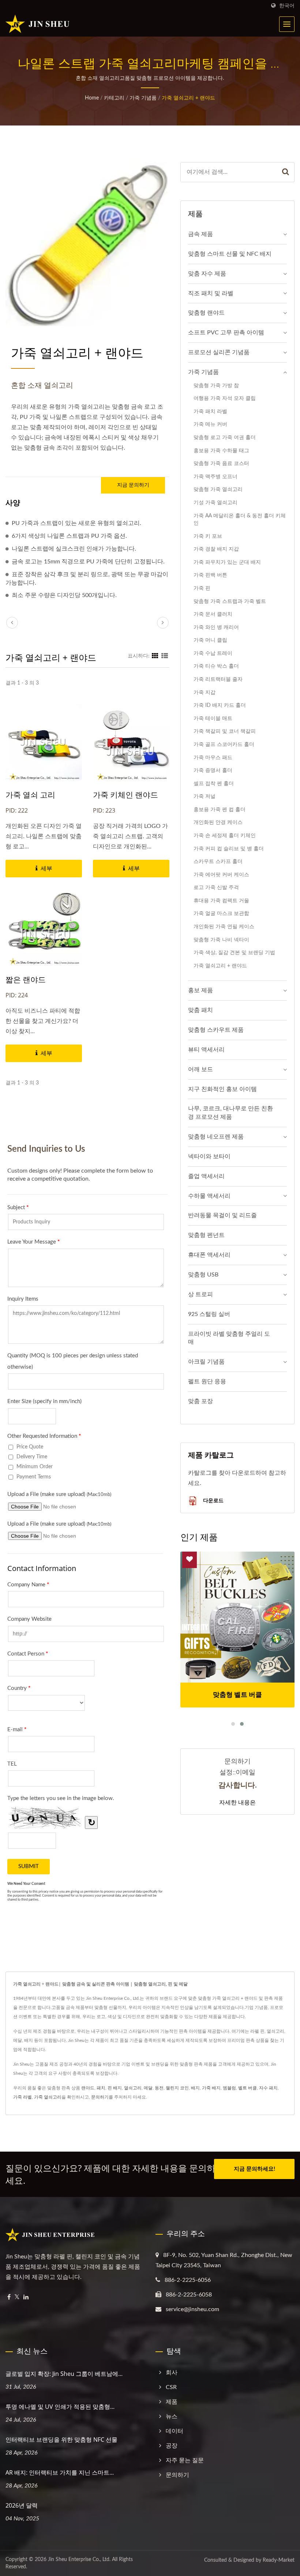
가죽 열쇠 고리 (30, 795)
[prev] (12, 623)
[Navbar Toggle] (287, 24)
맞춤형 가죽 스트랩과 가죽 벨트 (230, 601)
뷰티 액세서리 (206, 1050)
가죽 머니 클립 (210, 640)
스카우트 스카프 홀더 (218, 861)
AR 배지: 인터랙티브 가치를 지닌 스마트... (60, 2472)
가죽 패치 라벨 (210, 411)
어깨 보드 (200, 1069)
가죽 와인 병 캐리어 (216, 627)
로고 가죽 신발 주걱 (216, 887)
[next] (163, 623)
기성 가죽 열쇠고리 (215, 503)
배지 (195, 2088)
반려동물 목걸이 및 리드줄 (222, 1215)
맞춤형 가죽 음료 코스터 (221, 463)
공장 (172, 2446)
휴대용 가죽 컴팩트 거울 (221, 901)
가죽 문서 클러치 (213, 614)
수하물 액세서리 (209, 1196)
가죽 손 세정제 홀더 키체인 (225, 835)
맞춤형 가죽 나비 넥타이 (221, 940)
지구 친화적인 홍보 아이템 (222, 1089)
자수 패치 (268, 2088)
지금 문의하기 (133, 485)
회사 (172, 2373)
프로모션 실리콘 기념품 (219, 352)
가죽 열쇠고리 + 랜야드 (188, 98)
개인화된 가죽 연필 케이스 (224, 927)
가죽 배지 (211, 2088)
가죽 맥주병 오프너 (215, 477)
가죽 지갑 (205, 692)
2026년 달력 (22, 2505)
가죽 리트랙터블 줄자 (218, 679)
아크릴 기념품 (206, 1362)
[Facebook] (9, 2297)
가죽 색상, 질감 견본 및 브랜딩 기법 (234, 953)
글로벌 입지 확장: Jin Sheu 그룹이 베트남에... (64, 2374)
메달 (148, 2088)
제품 (172, 2402)
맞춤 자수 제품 (207, 274)
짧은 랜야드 (26, 979)
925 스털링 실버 (209, 1314)
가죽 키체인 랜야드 (125, 795)
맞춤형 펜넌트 (206, 1235)
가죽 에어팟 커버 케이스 (221, 875)
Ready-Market (279, 2560)
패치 (101, 2088)
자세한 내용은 (237, 1802)
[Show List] (165, 656)
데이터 (175, 2431)
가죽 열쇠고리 (48, 2097)
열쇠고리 (133, 2088)
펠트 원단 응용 (207, 1381)
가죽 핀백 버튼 (210, 575)
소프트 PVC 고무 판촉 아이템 (226, 333)
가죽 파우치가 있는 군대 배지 (227, 562)
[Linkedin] (26, 2297)
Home (92, 98)
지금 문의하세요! (254, 2169)
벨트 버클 (247, 2088)
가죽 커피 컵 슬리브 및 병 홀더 (229, 849)
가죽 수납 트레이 (213, 653)
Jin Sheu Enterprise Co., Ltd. (79, 2560)
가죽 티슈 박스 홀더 (216, 666)
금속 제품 (200, 234)
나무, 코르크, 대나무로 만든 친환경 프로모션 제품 (230, 1113)
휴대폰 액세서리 (209, 1255)
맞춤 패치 (200, 1010)
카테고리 (114, 98)
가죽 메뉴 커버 (210, 424)
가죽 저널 (205, 796)
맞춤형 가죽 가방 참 (216, 385)
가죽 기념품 (143, 98)
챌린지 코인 (177, 2088)
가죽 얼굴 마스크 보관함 (221, 913)
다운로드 (213, 1500)
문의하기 (100, 2097)
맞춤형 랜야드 (206, 313)
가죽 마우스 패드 (213, 758)
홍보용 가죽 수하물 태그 (221, 451)
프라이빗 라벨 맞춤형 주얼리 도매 (229, 1338)
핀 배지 (115, 2088)
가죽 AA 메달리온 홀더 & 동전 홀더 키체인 (240, 520)
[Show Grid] (155, 656)
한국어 (287, 6)
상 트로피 (200, 1294)
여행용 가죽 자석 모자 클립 (225, 398)
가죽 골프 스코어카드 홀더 (224, 744)
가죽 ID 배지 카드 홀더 (220, 705)
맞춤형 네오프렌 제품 (216, 1137)
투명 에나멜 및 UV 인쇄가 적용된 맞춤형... (60, 2407)
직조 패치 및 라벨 (211, 293)
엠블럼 (229, 2088)
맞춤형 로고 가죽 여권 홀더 (225, 437)
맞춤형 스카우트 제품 (216, 1030)
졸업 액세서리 (206, 1176)
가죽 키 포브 (208, 536)
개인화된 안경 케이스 (218, 822)
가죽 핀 (202, 588)
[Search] (286, 172)
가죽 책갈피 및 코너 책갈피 (225, 731)
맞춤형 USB (203, 1275)
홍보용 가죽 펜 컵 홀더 (220, 809)
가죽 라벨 (22, 2097)
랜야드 (88, 2088)
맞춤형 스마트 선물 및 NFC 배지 (230, 254)
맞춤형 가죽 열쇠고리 (218, 489)
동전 (159, 2088)
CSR (171, 2387)
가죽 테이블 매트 (213, 718)
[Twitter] (17, 2297)
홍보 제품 (200, 990)
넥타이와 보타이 (209, 1156)
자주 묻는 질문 (185, 2460)
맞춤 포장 (200, 1401)
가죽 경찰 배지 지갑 (216, 549)
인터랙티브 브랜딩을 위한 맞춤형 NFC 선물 (61, 2440)
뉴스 (172, 2416)
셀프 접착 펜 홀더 (214, 783)
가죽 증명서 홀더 (213, 770)
